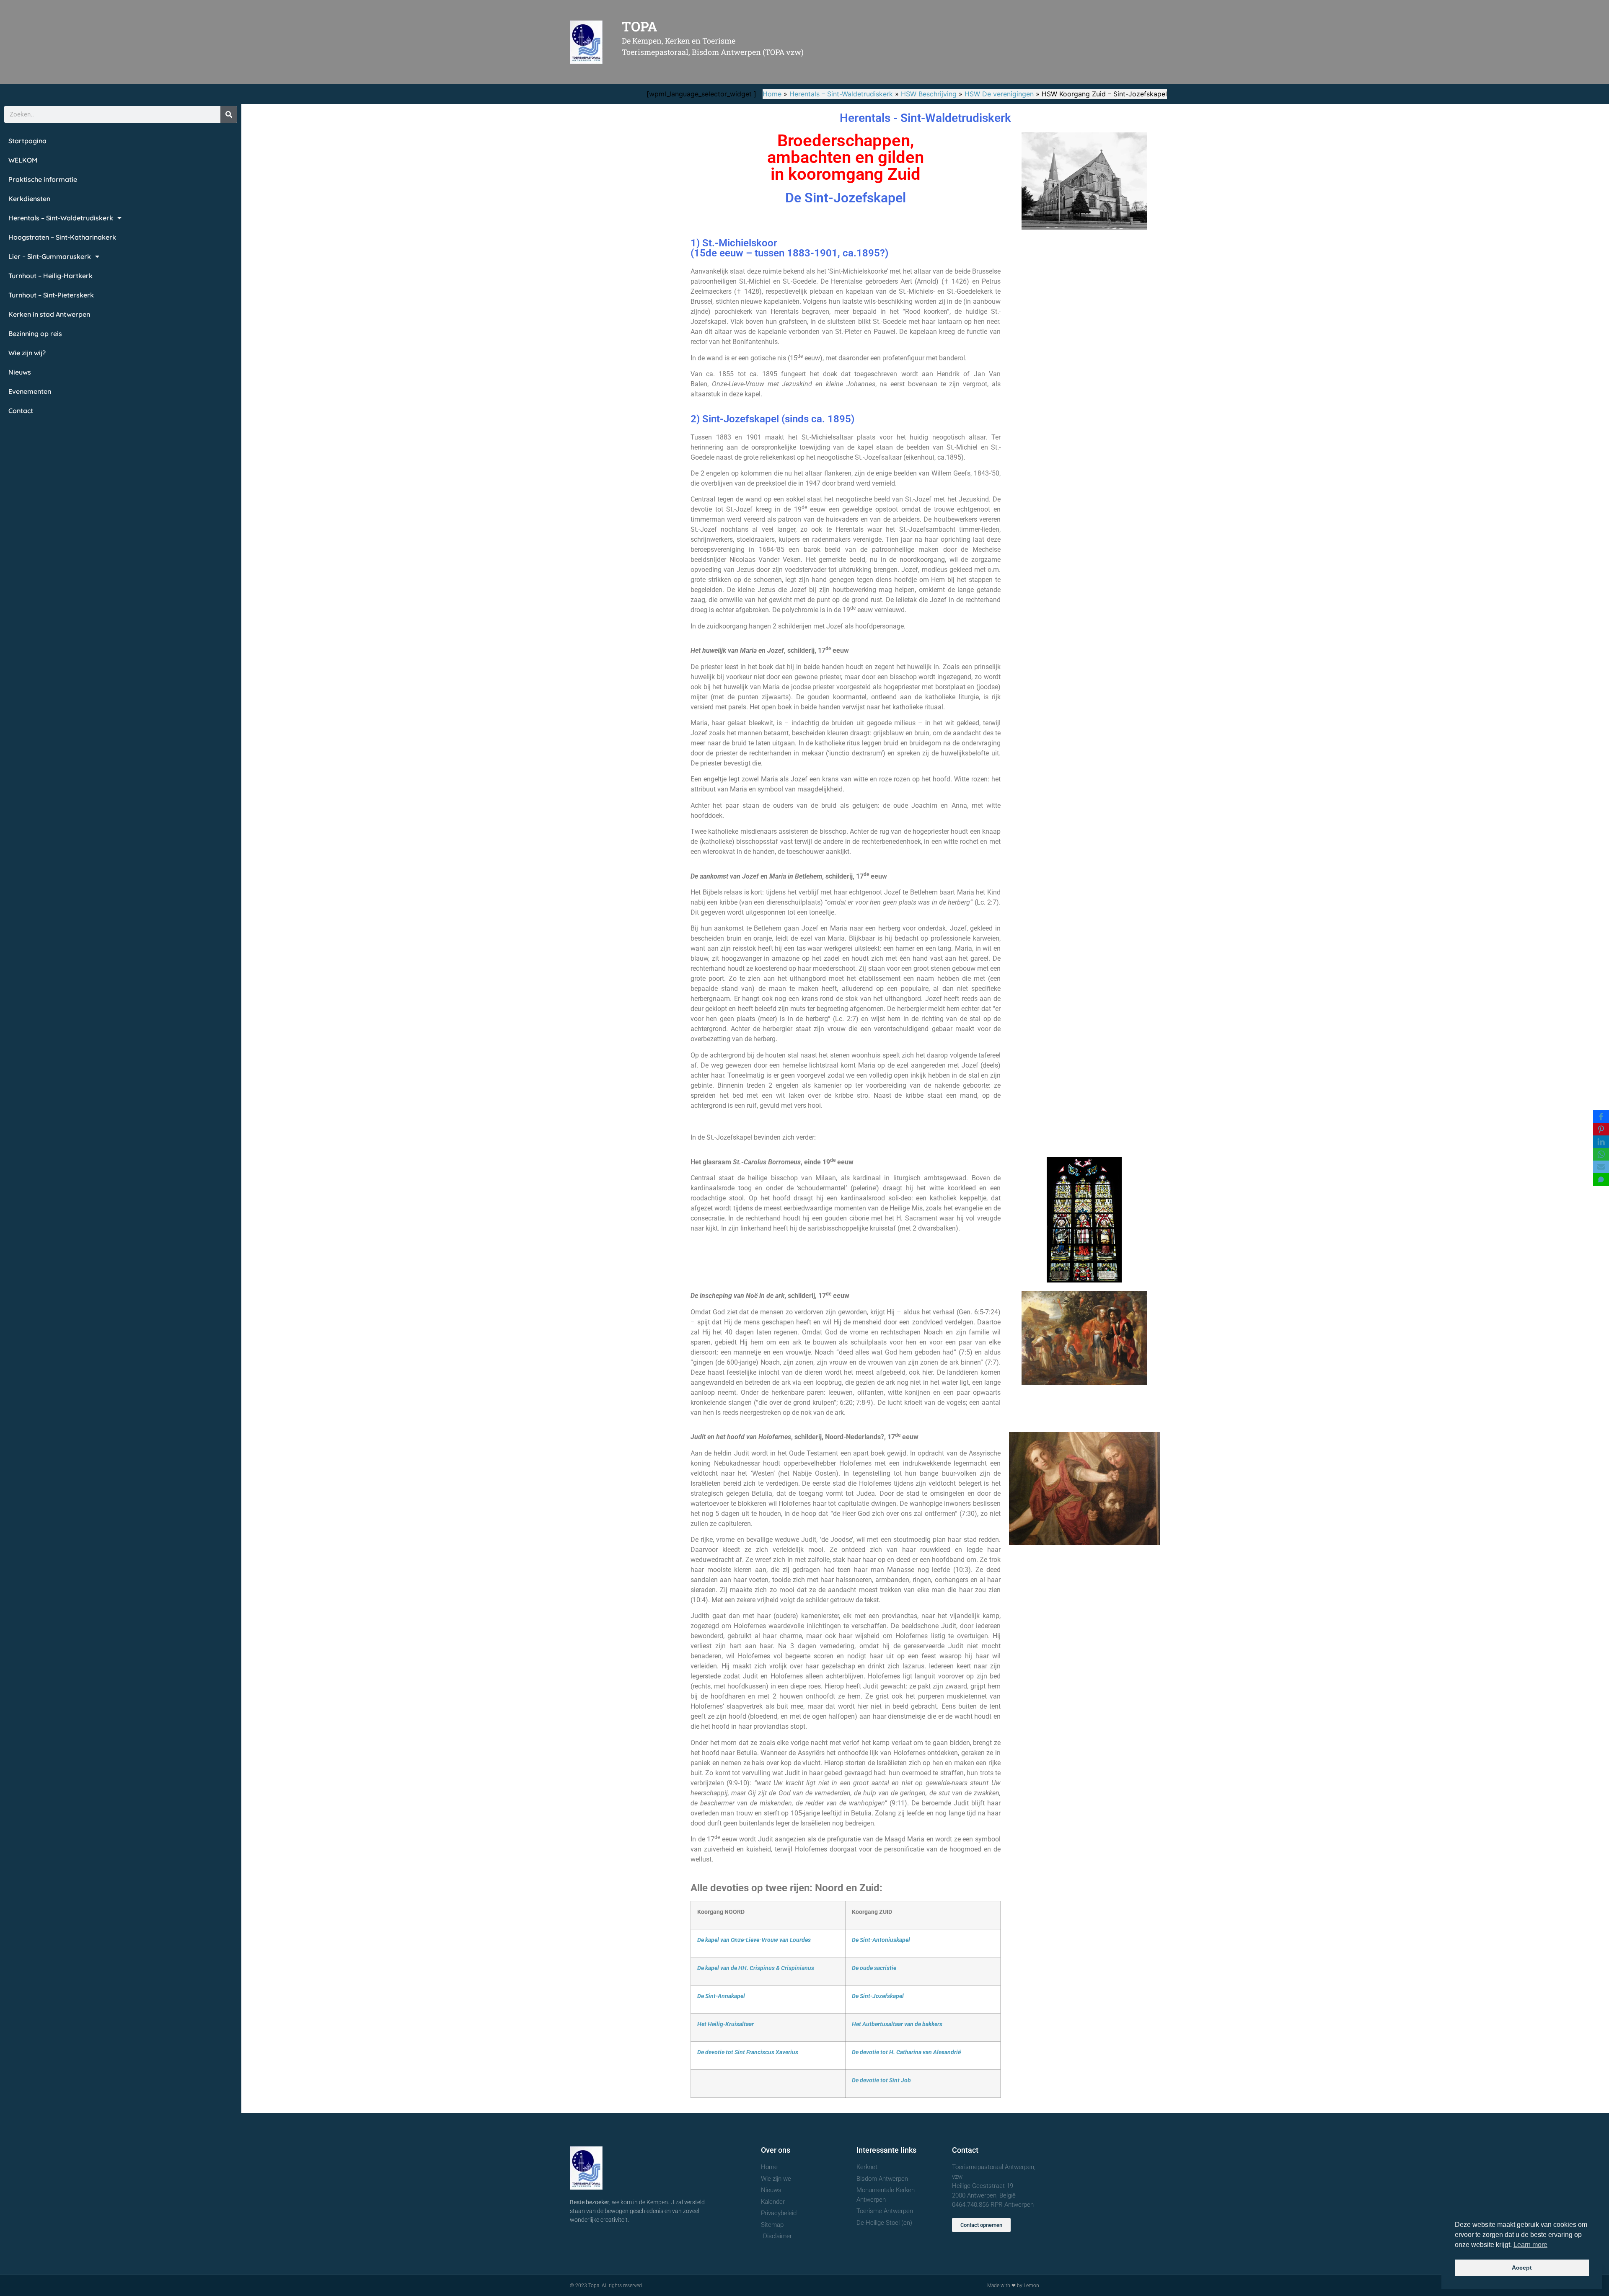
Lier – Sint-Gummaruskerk (50, 256)
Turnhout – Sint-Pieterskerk (51, 295)
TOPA (640, 26)
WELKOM (23, 160)
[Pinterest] (1601, 1129)
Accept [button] (1522, 2268)
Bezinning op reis (35, 334)
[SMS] (1601, 1179)
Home (772, 94)
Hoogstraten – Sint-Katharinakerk (62, 237)
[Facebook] (1601, 1117)
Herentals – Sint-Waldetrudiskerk (841, 94)
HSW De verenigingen (999, 94)
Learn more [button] (1530, 2245)
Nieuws (20, 372)
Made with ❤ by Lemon (1013, 2286)
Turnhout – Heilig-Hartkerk (50, 276)
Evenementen (30, 391)
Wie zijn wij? (27, 353)
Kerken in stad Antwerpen (49, 314)
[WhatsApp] (1601, 1154)
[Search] (229, 114)
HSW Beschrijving (929, 94)
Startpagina (27, 141)
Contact (21, 411)
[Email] (1601, 1167)
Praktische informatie (43, 179)
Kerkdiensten (29, 199)
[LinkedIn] (1601, 1142)
